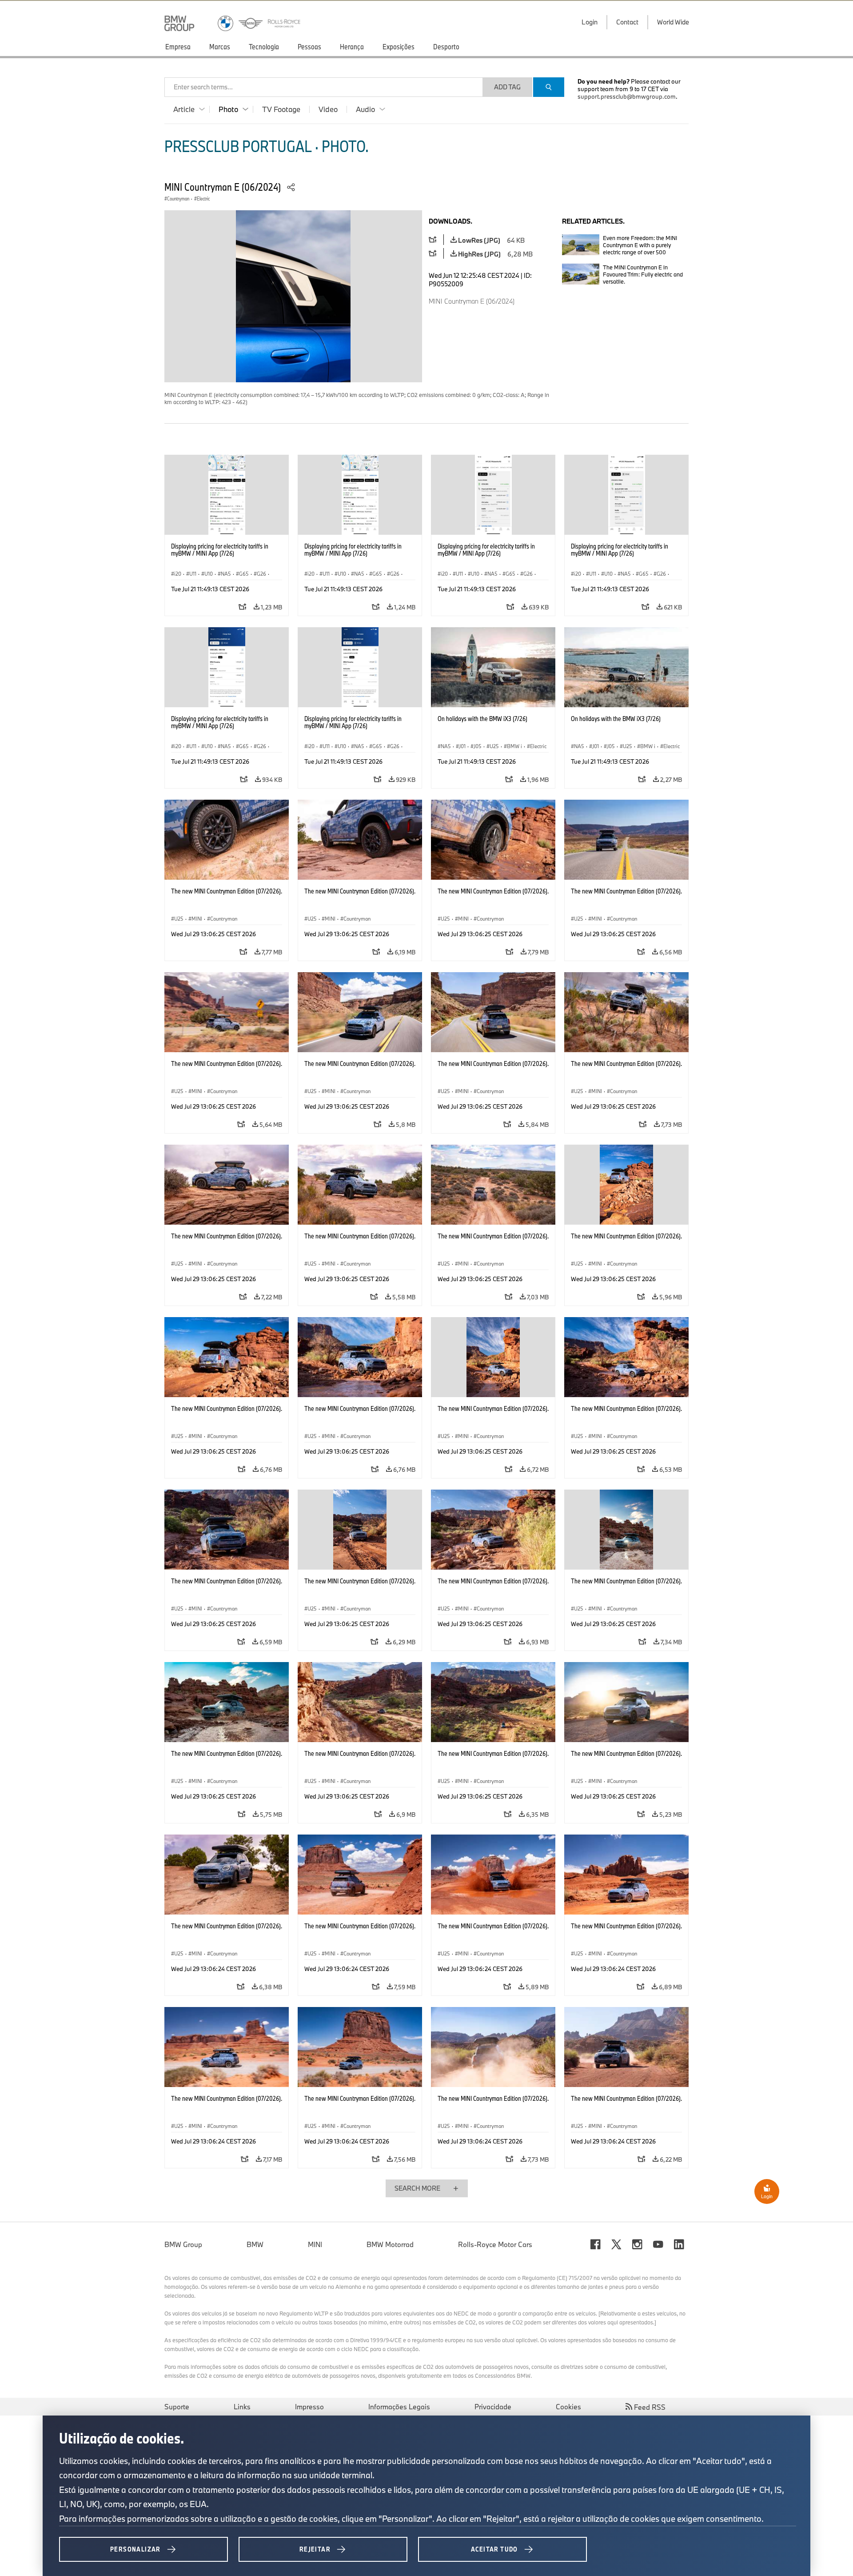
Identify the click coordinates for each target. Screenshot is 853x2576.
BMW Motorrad (390, 2244)
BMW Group (183, 2244)
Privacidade (493, 2407)
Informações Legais (399, 2407)
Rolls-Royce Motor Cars (495, 2244)
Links (242, 2407)
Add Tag (507, 87)
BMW (255, 2244)
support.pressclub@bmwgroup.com (627, 96)
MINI (315, 2244)
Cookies (568, 2407)
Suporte (177, 2407)
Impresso (309, 2407)
